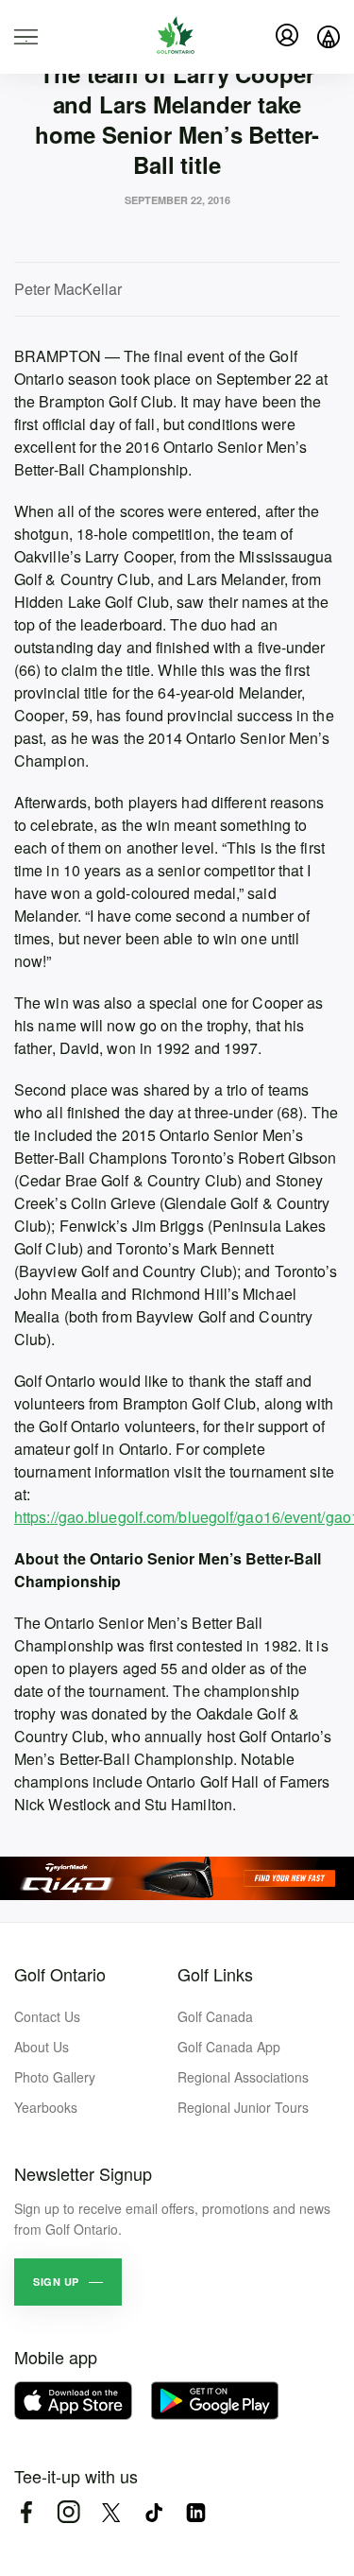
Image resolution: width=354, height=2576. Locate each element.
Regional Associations (243, 2077)
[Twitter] (111, 2512)
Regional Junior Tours (243, 2107)
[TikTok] (153, 2512)
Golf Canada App (229, 2047)
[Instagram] (68, 2512)
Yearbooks (46, 2107)
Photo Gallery (55, 2077)
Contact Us (47, 2016)
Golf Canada (215, 2016)
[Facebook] (26, 2512)
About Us (42, 2047)
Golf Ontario (60, 1974)
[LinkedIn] (196, 2512)
